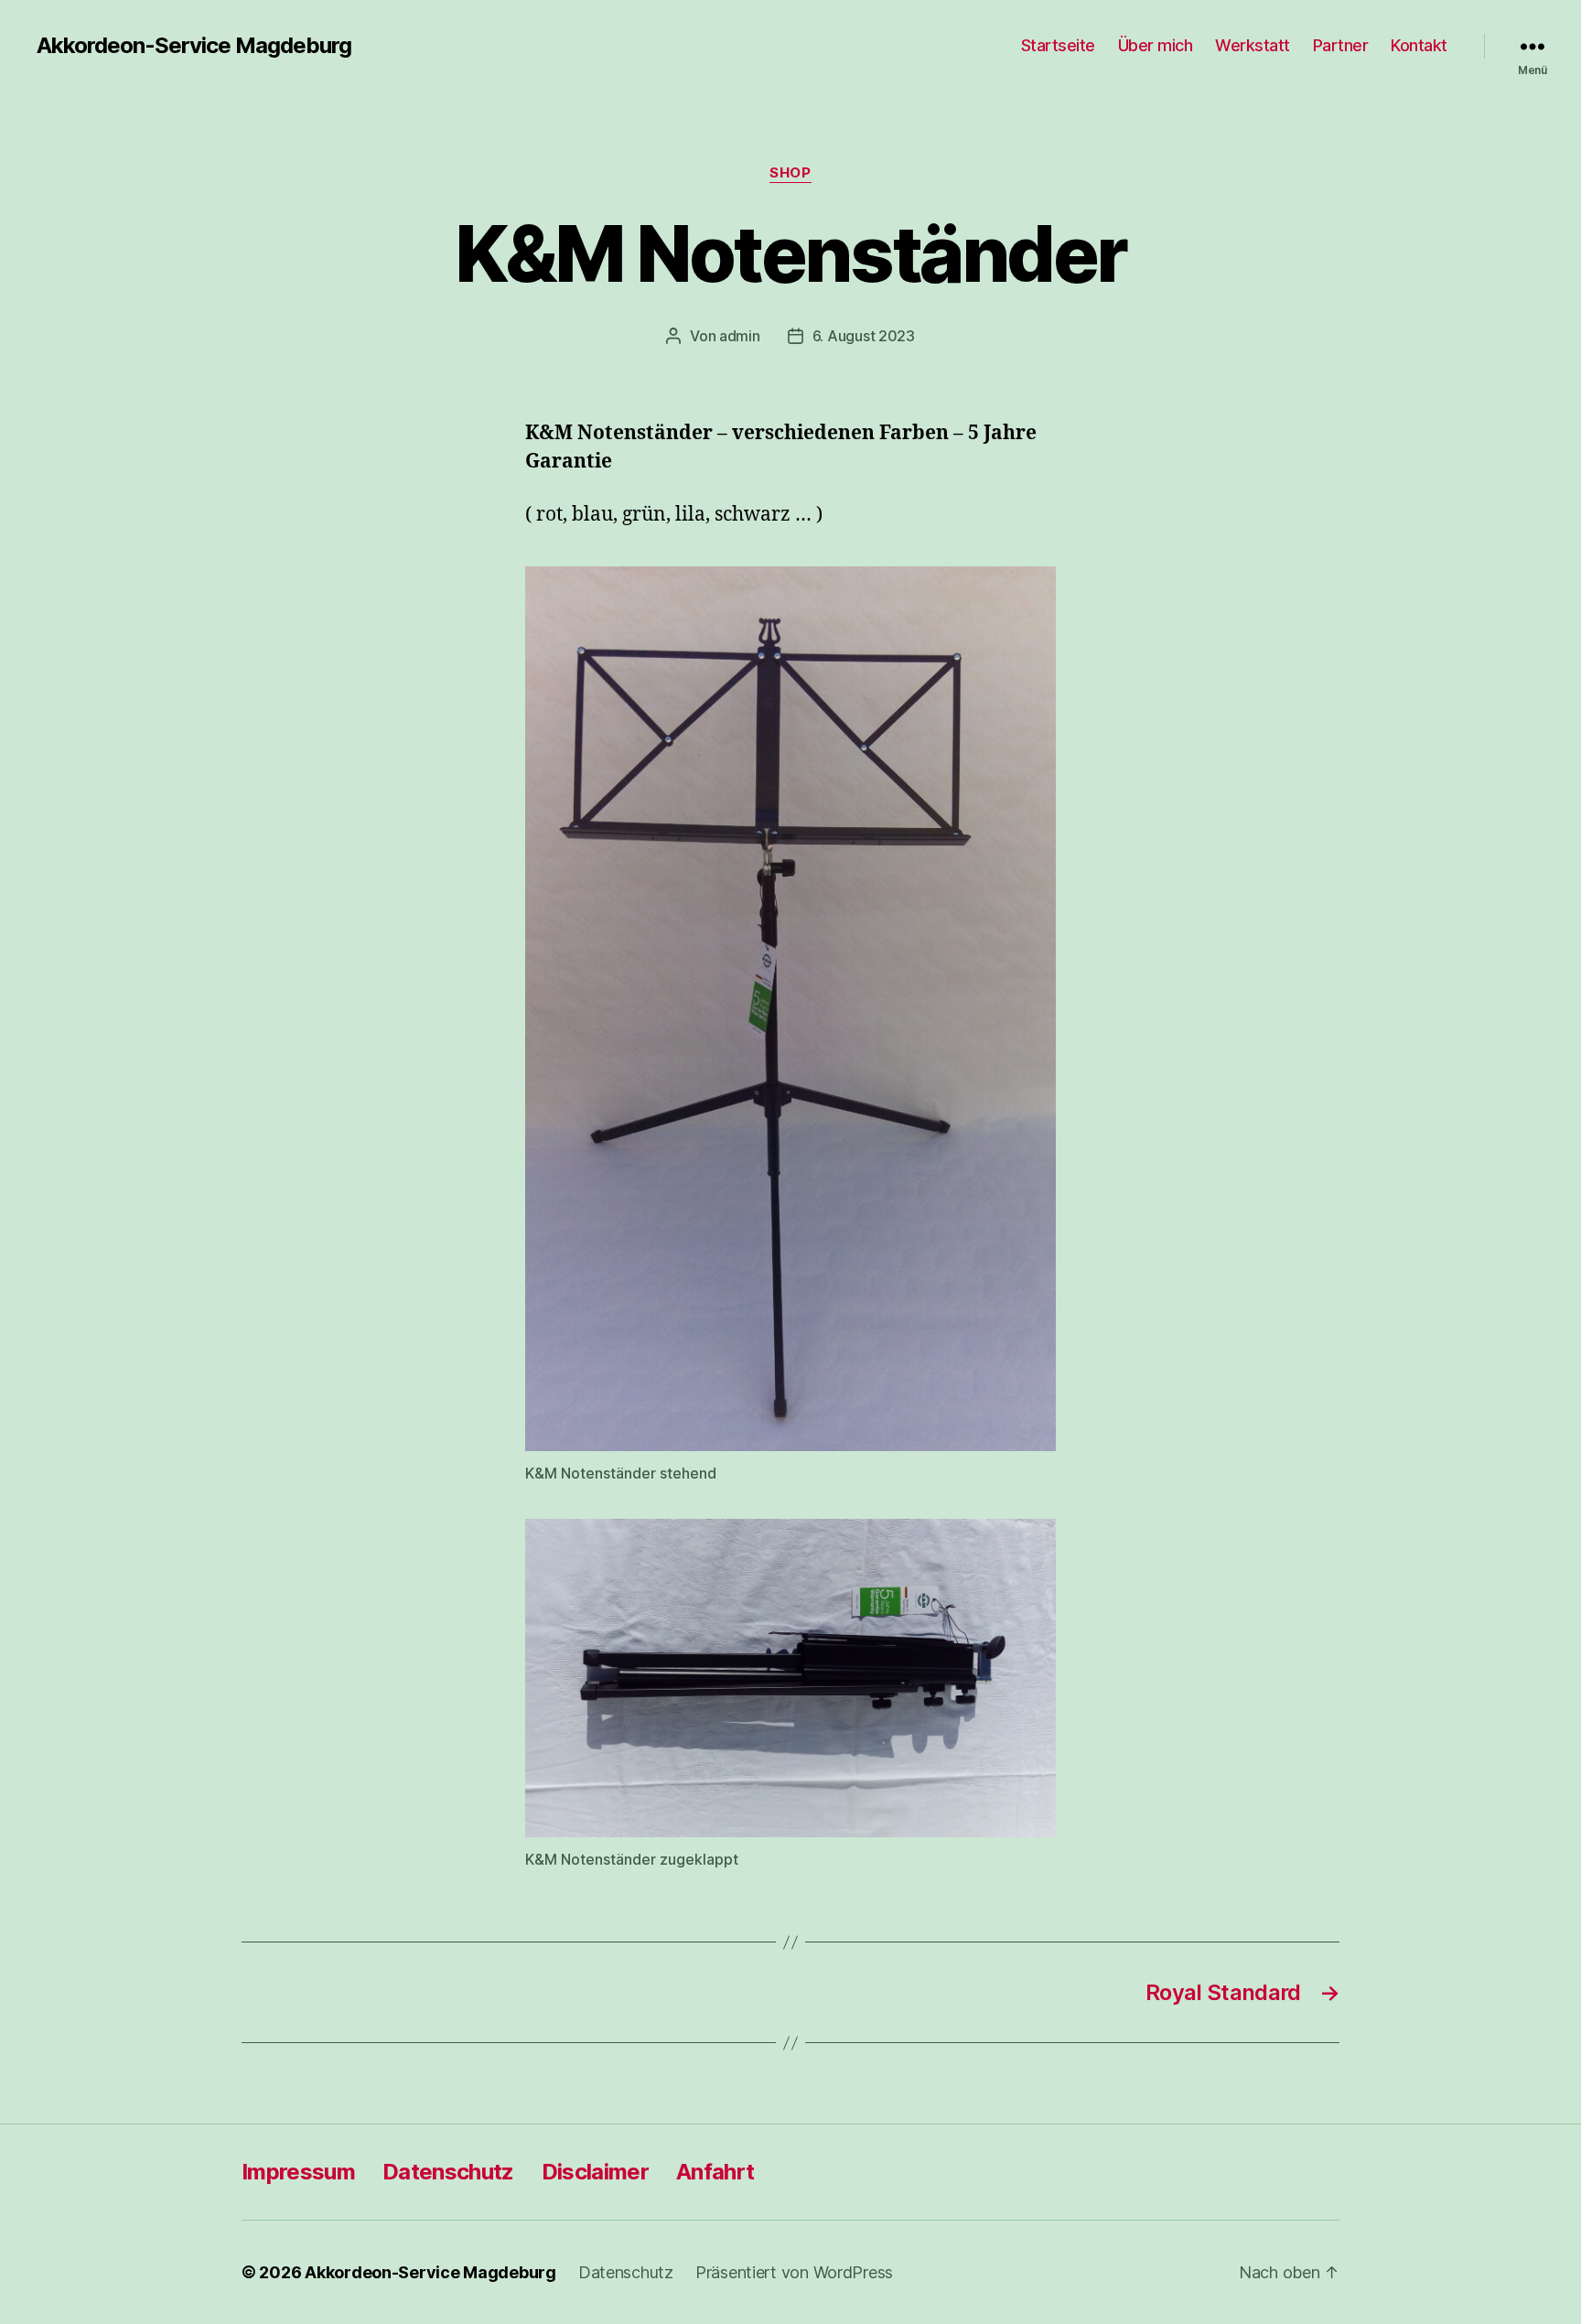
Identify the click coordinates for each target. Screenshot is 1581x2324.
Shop (790, 173)
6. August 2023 (864, 336)
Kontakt (1419, 45)
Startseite (1058, 45)
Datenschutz (448, 2172)
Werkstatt (1253, 45)
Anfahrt (715, 2172)
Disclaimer (595, 2172)
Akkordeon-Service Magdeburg (194, 46)
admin (740, 336)
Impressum (298, 2172)
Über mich (1156, 45)
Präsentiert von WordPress (794, 2272)
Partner (1341, 45)
